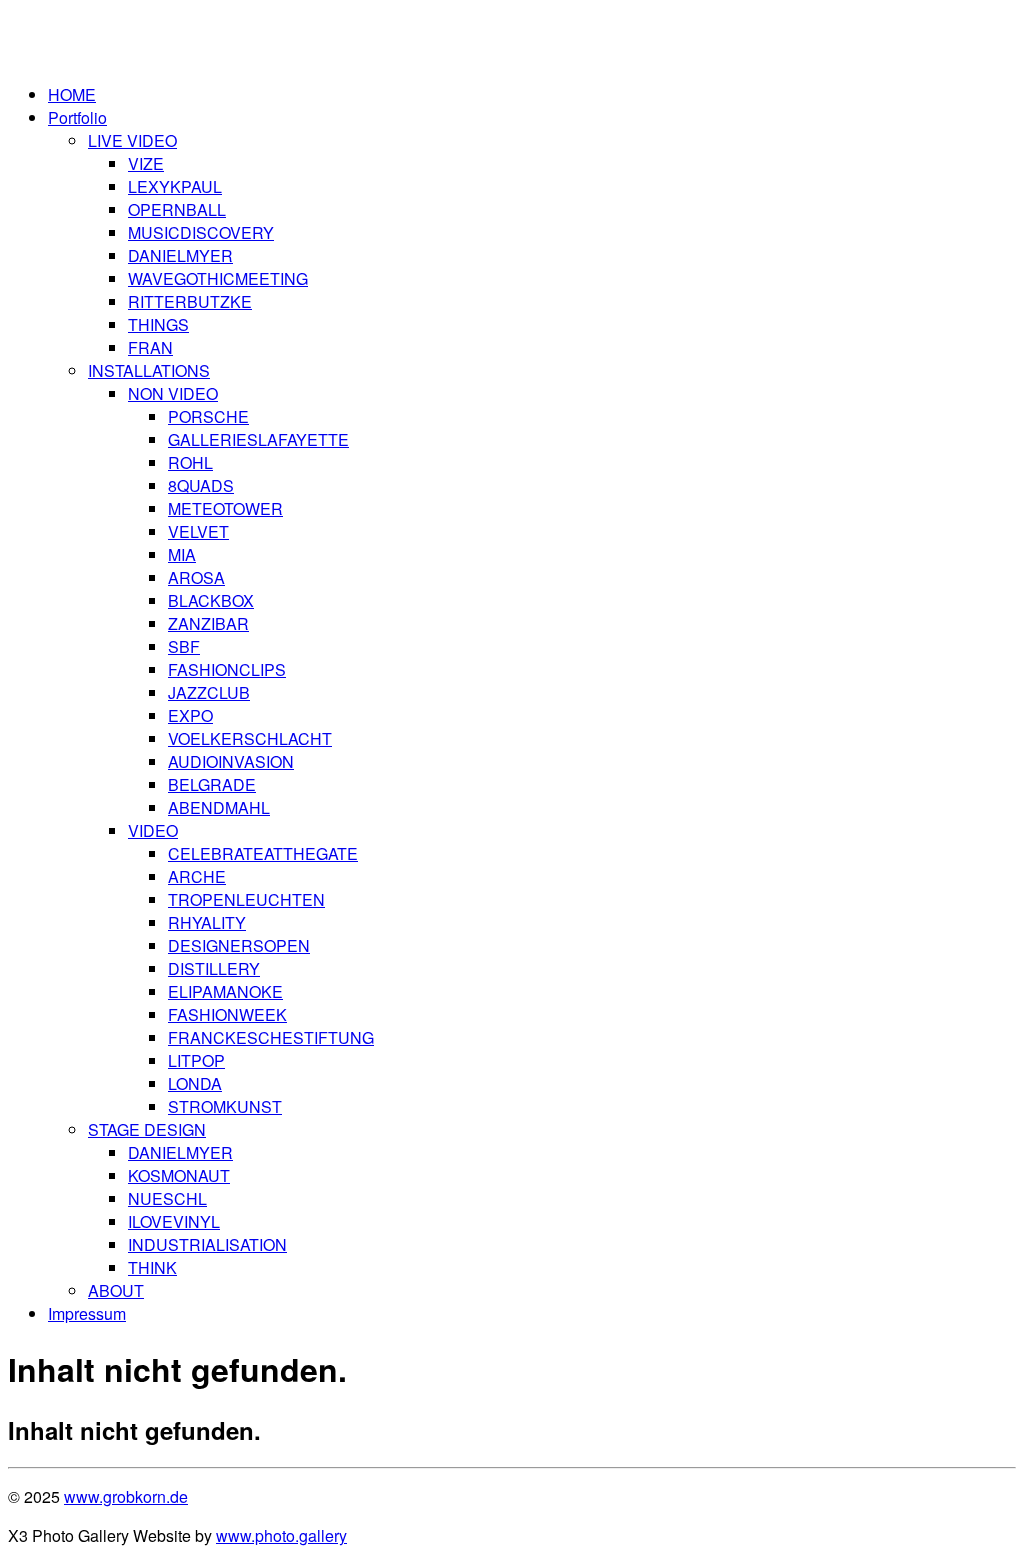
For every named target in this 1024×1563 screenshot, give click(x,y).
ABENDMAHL (219, 807)
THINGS (158, 324)
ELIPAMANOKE (225, 991)
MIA (182, 554)
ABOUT (116, 1290)
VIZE (146, 163)
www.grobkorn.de (126, 1496)
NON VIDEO (173, 393)
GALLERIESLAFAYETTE (258, 439)
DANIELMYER (180, 255)
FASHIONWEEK (227, 1014)
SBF (184, 646)
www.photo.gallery (281, 1535)
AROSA (196, 577)
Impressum (87, 1313)
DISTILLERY (214, 968)
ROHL (190, 462)
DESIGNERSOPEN (239, 945)
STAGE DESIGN (147, 1129)
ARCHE (197, 876)
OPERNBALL (177, 209)
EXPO (190, 715)
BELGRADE (212, 784)
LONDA (195, 1083)
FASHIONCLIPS (227, 669)
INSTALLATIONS (149, 370)
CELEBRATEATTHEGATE (263, 853)
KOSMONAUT (179, 1175)
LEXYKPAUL (175, 186)
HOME (72, 94)
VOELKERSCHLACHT (250, 738)
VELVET (198, 531)
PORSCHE (208, 416)
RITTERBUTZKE (190, 301)
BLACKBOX (211, 600)
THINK (152, 1267)
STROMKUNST (225, 1106)
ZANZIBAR (208, 623)
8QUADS (201, 485)
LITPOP (196, 1060)
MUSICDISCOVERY (201, 232)
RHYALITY (207, 922)
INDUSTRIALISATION (207, 1244)
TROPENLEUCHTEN (246, 899)
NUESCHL (167, 1198)
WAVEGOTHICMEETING (218, 278)
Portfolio (77, 117)
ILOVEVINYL (174, 1221)
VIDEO (153, 830)
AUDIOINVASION (231, 761)
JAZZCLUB (209, 692)
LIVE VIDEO (132, 140)
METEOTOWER (225, 508)
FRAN (150, 347)
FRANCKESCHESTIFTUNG (271, 1037)
